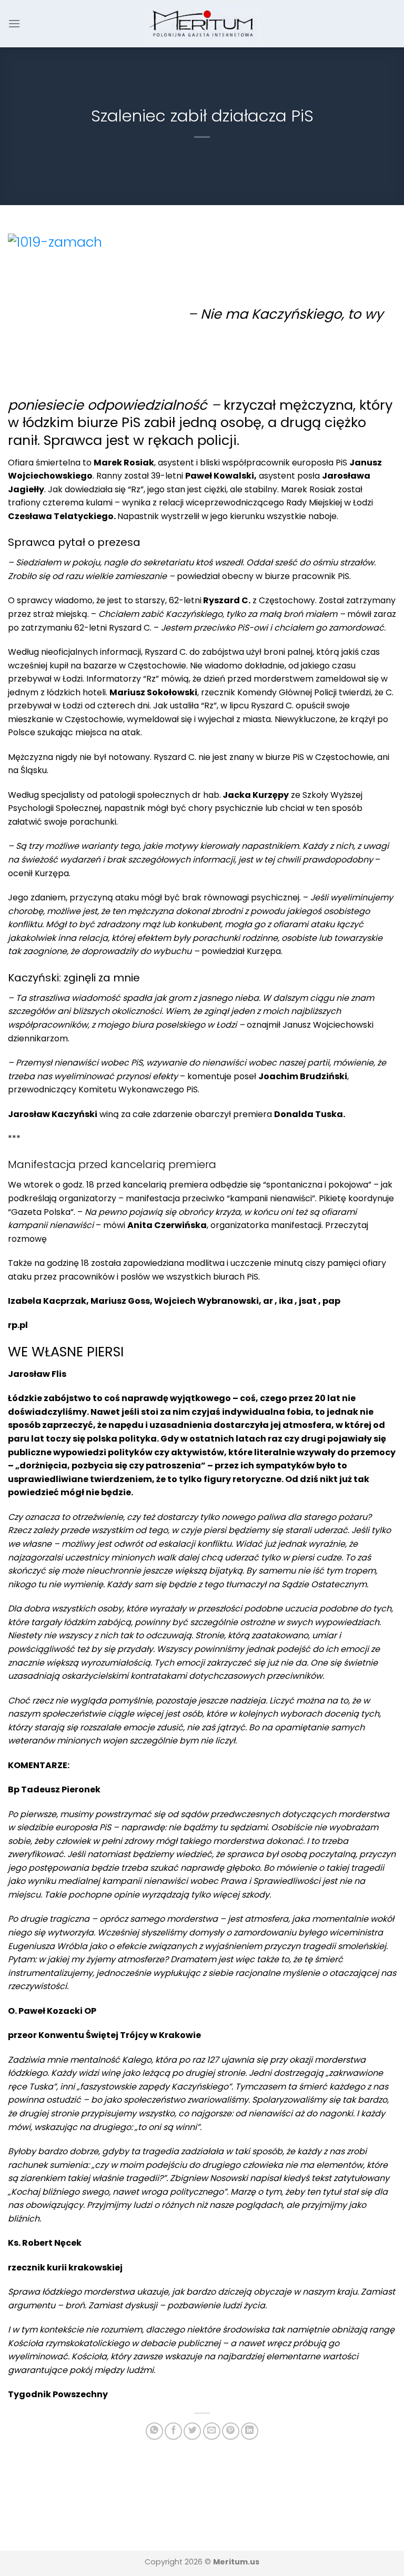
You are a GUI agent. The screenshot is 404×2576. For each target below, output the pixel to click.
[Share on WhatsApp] (154, 2431)
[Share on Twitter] (192, 2431)
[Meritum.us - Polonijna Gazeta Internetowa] (202, 23)
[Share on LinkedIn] (250, 2431)
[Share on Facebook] (173, 2431)
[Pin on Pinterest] (231, 2431)
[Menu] (14, 23)
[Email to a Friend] (212, 2431)
